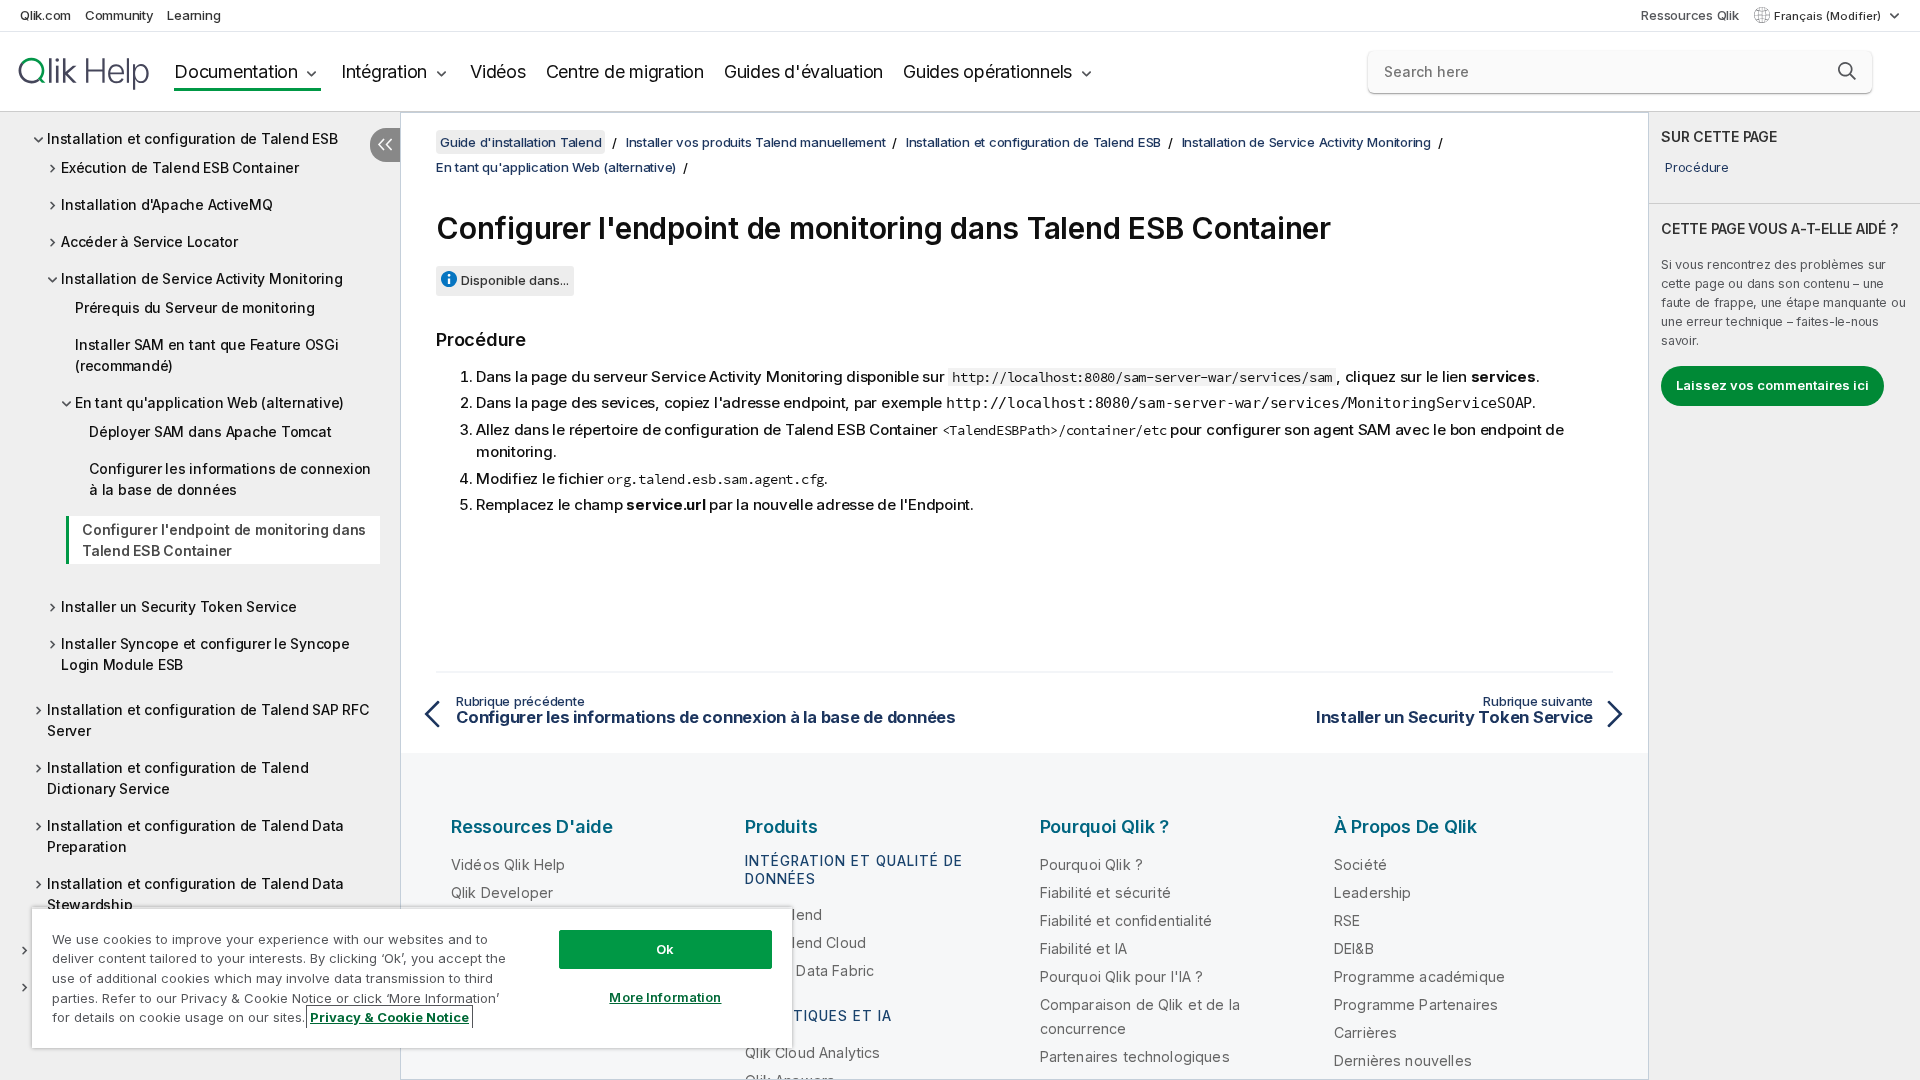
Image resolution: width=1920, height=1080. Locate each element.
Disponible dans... (515, 280)
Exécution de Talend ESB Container (180, 167)
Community (119, 15)
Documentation (236, 71)
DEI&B (1354, 948)
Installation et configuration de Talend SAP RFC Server (207, 720)
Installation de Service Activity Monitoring (201, 278)
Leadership (1373, 892)
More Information (665, 997)
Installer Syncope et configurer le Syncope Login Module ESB (205, 654)
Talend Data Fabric (809, 970)
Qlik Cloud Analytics (812, 1052)
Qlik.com (45, 15)
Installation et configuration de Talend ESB (192, 138)
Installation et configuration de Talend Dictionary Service (177, 778)
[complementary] (1784, 596)
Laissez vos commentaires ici (1772, 385)
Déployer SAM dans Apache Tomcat (210, 431)
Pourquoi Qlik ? (1091, 864)
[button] (1847, 71)
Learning (193, 15)
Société (1360, 864)
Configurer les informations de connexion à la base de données (230, 479)
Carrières (1365, 1032)
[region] (412, 977)
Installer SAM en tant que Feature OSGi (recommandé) (207, 355)
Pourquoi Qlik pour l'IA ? (1122, 976)
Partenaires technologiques (1135, 1056)
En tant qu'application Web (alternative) (209, 402)
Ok (665, 949)
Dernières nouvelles (1403, 1060)
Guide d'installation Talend (520, 142)
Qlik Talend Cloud (805, 942)
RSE (1347, 920)
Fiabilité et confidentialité (1126, 920)
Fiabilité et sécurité (1105, 892)
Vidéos (498, 71)
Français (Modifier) (1829, 16)
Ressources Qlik (1689, 15)
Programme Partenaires (1416, 1004)
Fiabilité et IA (1083, 948)
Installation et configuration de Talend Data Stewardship (195, 894)
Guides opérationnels (987, 71)
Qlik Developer (502, 892)
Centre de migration (625, 71)
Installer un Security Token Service (178, 606)
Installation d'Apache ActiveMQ (167, 204)
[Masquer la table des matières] (385, 145)
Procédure (1697, 167)
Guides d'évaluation (803, 71)
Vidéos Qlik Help (508, 864)
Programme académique (1419, 976)
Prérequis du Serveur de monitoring (195, 307)
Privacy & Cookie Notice (389, 1017)
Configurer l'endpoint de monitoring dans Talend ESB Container (224, 540)
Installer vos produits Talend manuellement (756, 142)
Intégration (384, 71)
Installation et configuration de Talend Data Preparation (195, 836)
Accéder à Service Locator (149, 241)
